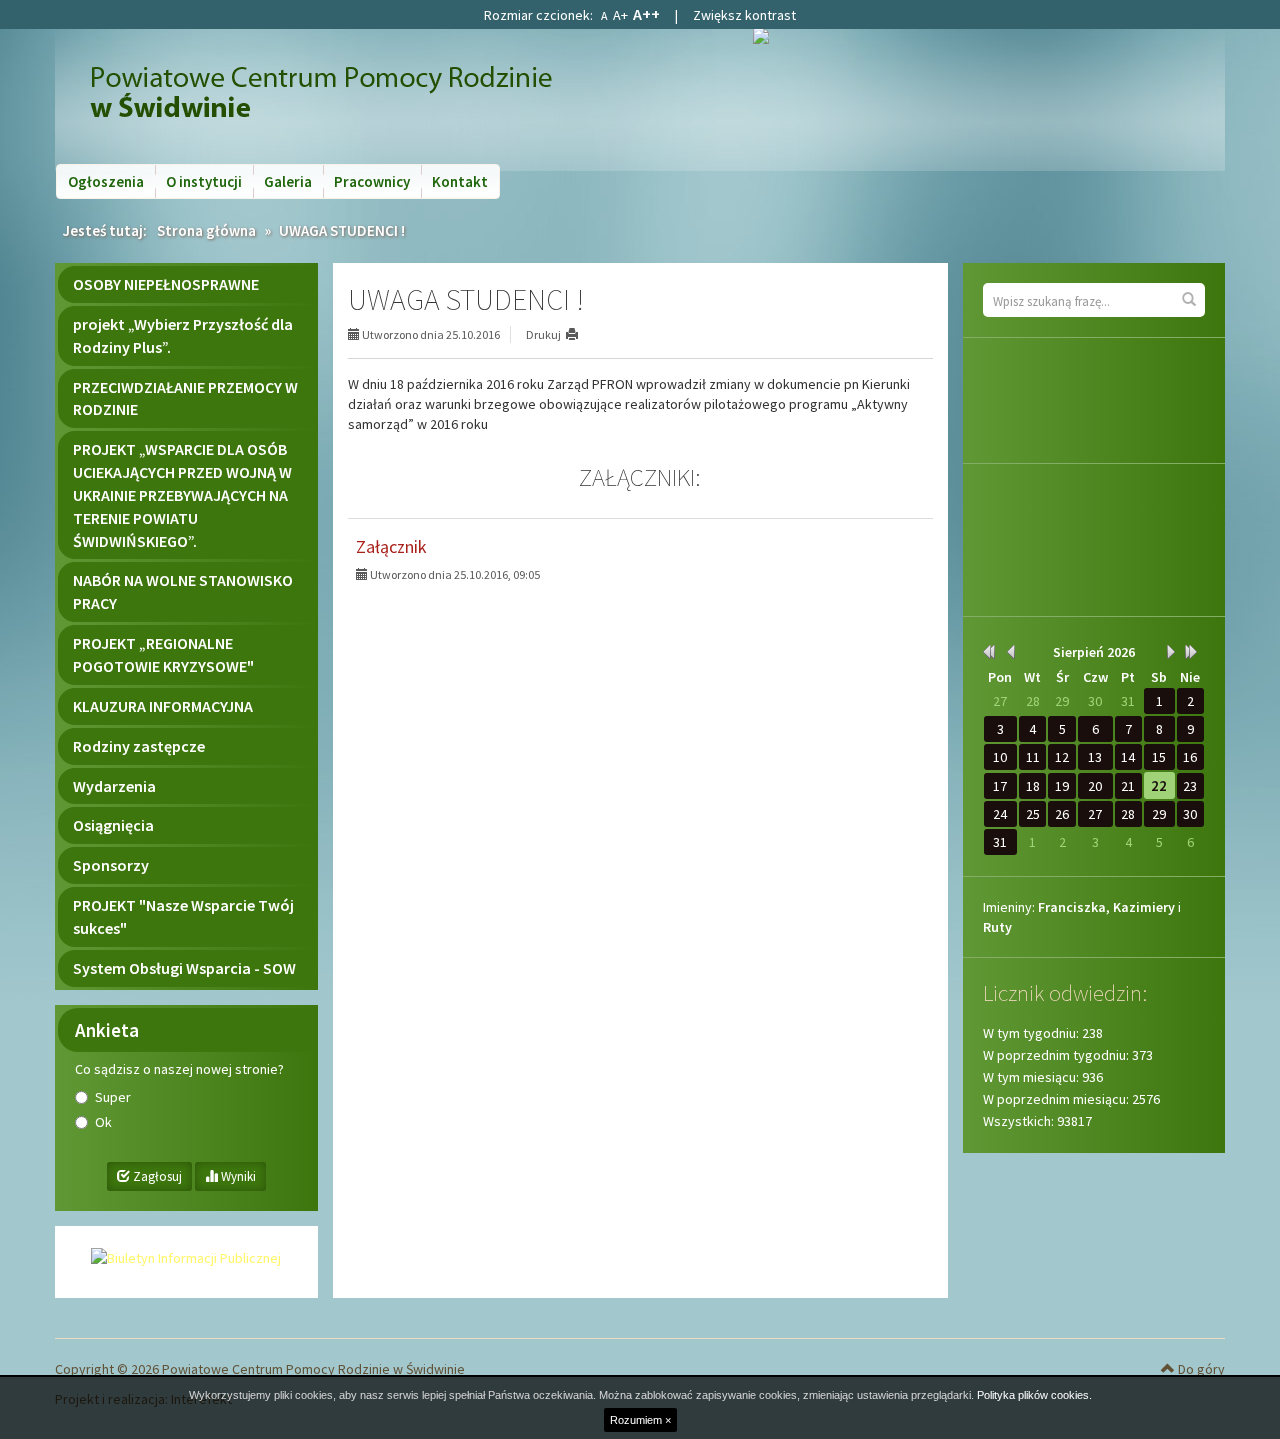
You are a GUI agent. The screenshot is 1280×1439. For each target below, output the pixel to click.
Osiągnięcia (113, 825)
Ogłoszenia (106, 181)
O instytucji (204, 181)
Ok (103, 1122)
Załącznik (391, 546)
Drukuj (543, 334)
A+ (620, 15)
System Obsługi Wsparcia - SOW (184, 968)
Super (113, 1097)
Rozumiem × (640, 1420)
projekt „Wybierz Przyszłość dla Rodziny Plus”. (183, 335)
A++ (646, 14)
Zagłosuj (156, 1176)
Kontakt (460, 181)
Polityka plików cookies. (1034, 1395)
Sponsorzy (111, 865)
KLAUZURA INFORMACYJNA (163, 706)
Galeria (288, 181)
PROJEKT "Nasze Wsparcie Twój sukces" (183, 916)
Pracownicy (372, 181)
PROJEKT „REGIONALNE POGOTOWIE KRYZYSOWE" (163, 654)
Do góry (1200, 1369)
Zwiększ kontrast (744, 15)
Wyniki (237, 1176)
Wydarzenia (114, 786)
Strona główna (206, 230)
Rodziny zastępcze (139, 746)
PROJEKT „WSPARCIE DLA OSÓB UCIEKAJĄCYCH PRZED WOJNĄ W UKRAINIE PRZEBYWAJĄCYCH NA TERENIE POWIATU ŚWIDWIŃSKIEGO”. (182, 494)
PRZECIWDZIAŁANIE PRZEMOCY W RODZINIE (185, 398)
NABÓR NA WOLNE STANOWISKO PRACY (183, 591)
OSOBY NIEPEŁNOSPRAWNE (166, 284)
